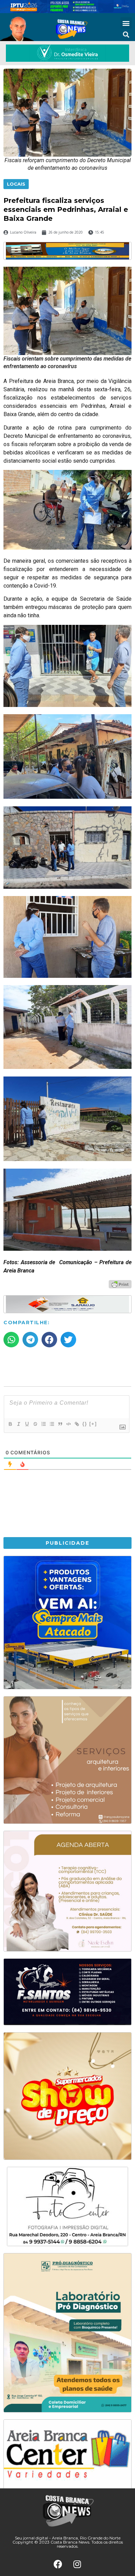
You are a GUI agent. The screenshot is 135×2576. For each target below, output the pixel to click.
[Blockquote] (60, 1424)
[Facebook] (58, 2564)
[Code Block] (68, 1424)
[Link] (76, 1424)
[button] (126, 23)
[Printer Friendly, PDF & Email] (120, 1284)
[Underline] (27, 1424)
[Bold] (10, 1424)
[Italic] (18, 1424)
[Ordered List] (43, 1424)
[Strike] (35, 1424)
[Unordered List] (52, 1424)
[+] (93, 1424)
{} (85, 1424)
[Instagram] (77, 2564)
